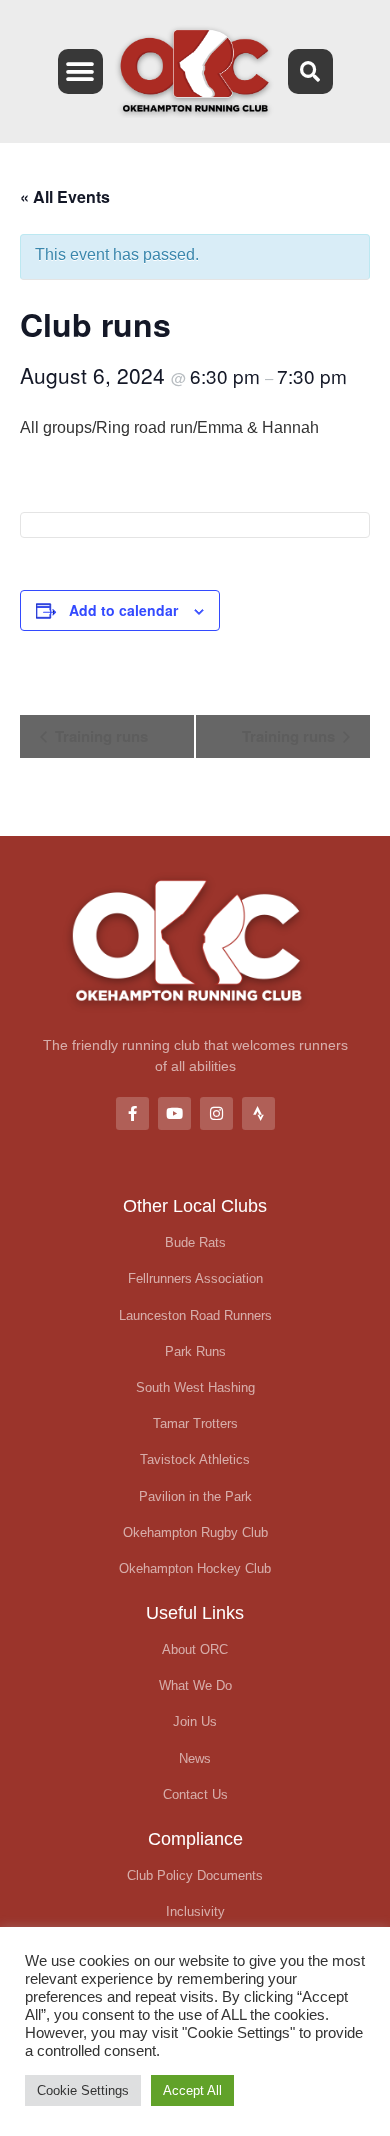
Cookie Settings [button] (83, 2090)
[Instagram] (216, 1113)
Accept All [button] (192, 2090)
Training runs (99, 736)
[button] (80, 71)
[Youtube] (174, 1113)
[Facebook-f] (132, 1113)
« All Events (65, 196)
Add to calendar (123, 610)
